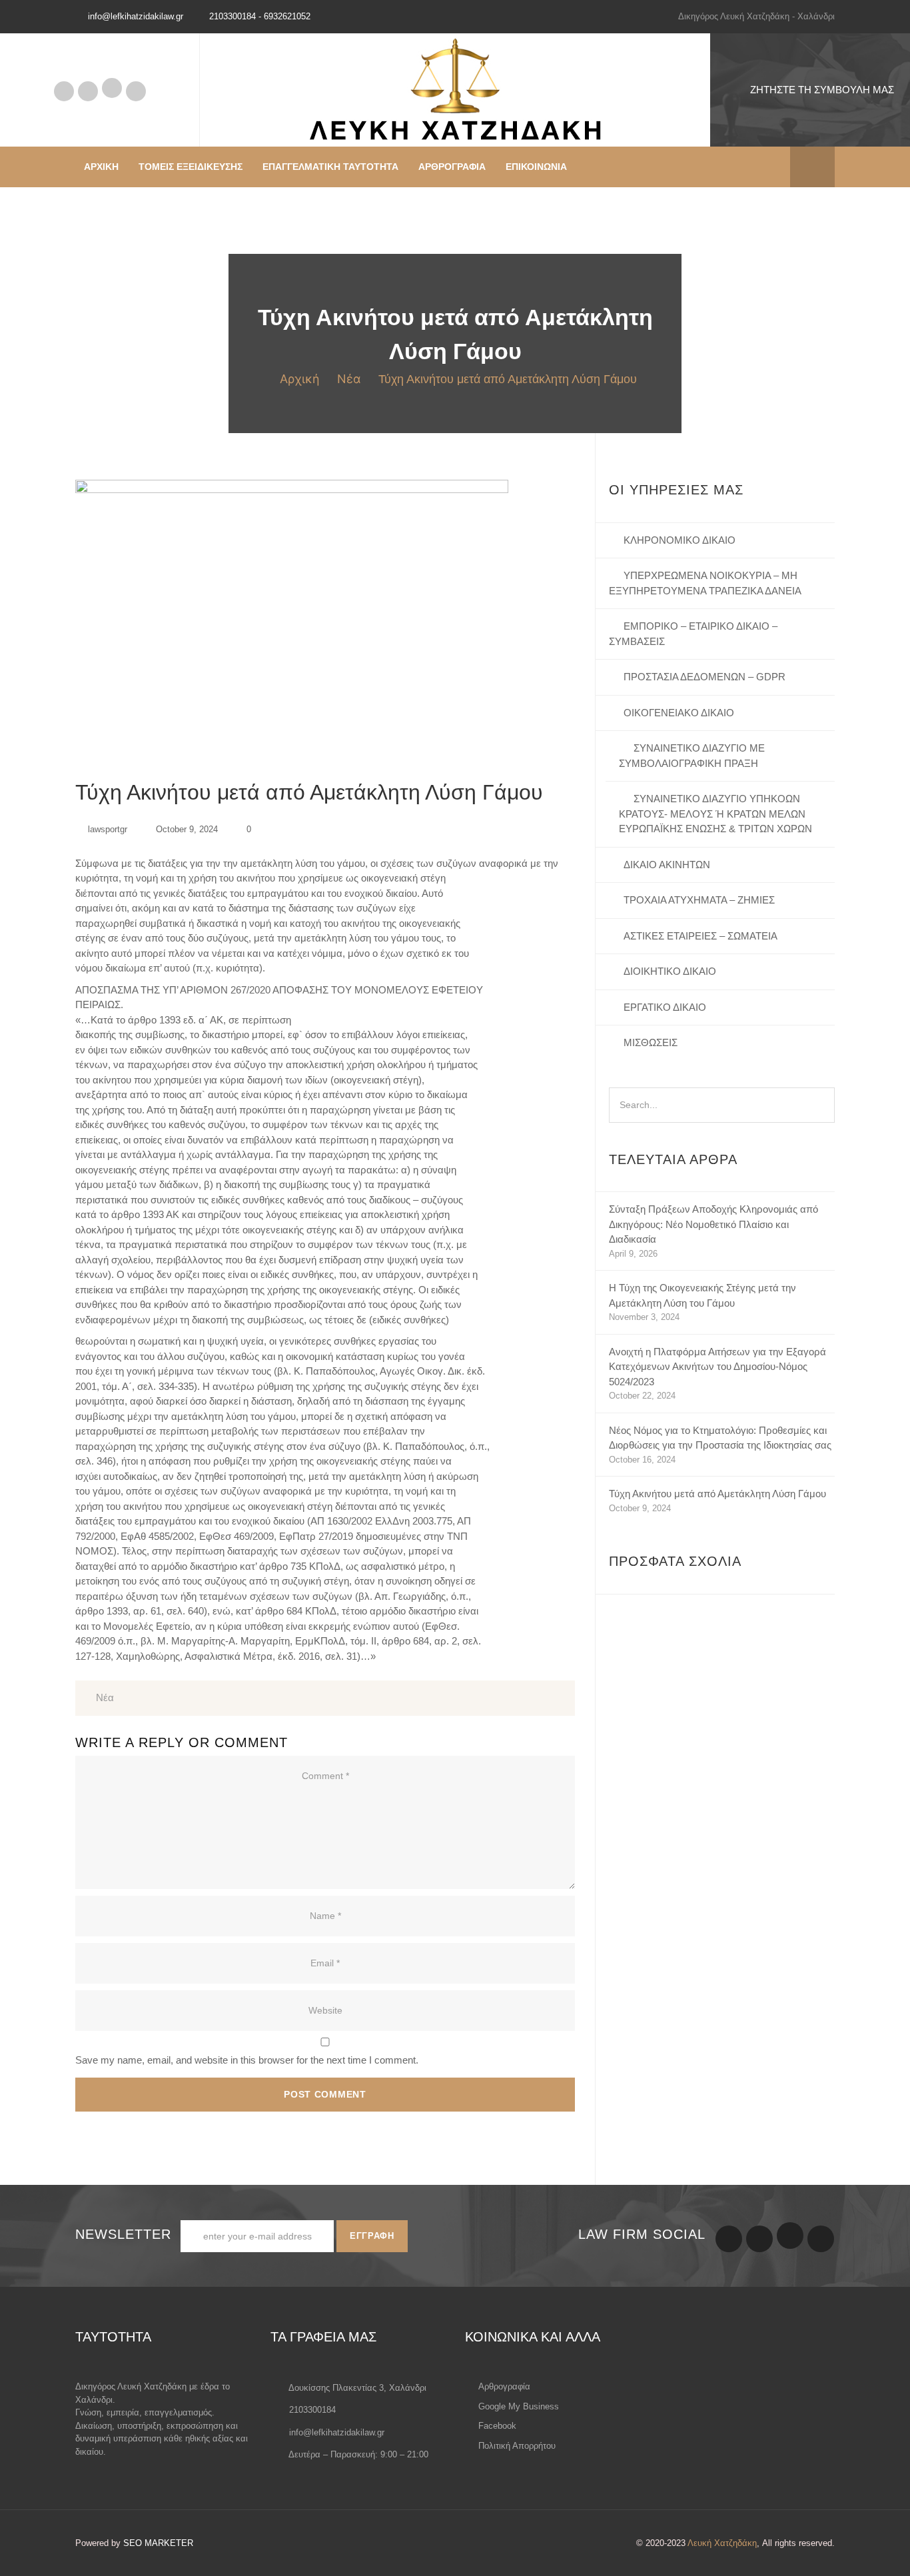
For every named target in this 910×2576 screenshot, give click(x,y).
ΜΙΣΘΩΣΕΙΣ (651, 1042)
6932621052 (287, 16)
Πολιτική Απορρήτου (136, 91)
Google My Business (88, 91)
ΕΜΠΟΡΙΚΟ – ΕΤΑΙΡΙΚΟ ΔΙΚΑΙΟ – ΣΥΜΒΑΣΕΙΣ (693, 634)
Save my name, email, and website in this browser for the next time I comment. (247, 2060)
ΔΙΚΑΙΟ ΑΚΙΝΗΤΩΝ (667, 865)
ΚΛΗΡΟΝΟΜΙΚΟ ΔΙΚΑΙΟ (680, 540)
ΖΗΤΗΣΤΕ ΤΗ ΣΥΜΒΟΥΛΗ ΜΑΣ (822, 90)
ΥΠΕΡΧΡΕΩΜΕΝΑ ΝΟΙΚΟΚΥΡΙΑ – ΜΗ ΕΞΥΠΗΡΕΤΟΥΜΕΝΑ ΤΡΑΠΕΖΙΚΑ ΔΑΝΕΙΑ (705, 583)
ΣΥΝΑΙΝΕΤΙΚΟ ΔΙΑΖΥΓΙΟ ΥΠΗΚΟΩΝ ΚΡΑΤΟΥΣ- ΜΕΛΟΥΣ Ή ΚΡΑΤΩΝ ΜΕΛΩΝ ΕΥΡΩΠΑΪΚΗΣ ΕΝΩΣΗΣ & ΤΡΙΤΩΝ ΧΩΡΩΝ (715, 814)
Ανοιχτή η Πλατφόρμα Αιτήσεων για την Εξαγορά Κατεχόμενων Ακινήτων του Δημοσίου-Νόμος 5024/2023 (717, 1367)
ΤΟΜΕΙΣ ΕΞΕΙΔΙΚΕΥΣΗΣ (191, 167)
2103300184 (232, 16)
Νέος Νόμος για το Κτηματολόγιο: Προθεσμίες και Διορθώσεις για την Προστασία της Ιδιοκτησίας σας (720, 1438)
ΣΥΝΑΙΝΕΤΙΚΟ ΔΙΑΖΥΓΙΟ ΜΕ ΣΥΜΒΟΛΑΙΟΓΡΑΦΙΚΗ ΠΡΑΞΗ (692, 756)
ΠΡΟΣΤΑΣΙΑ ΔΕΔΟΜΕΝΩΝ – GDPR (704, 677)
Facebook (112, 88)
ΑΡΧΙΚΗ (101, 167)
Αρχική (300, 379)
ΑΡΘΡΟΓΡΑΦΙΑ (452, 167)
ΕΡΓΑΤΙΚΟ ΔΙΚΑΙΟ (665, 1007)
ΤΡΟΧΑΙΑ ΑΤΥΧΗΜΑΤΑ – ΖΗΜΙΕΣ (699, 900)
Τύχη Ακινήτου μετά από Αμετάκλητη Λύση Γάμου (717, 1494)
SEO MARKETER (158, 2543)
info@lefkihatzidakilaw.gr (337, 2432)
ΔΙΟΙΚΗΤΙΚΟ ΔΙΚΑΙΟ (670, 971)
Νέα (349, 379)
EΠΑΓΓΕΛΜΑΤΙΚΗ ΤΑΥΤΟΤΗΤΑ (330, 167)
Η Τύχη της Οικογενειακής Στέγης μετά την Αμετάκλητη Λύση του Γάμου (702, 1295)
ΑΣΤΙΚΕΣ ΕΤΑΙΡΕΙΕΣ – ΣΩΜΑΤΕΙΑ (700, 936)
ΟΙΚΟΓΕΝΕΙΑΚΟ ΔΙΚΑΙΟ (679, 713)
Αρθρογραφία (64, 91)
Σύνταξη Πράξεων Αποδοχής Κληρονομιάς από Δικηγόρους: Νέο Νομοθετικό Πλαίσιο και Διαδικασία (713, 1224)
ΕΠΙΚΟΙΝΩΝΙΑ (536, 167)
